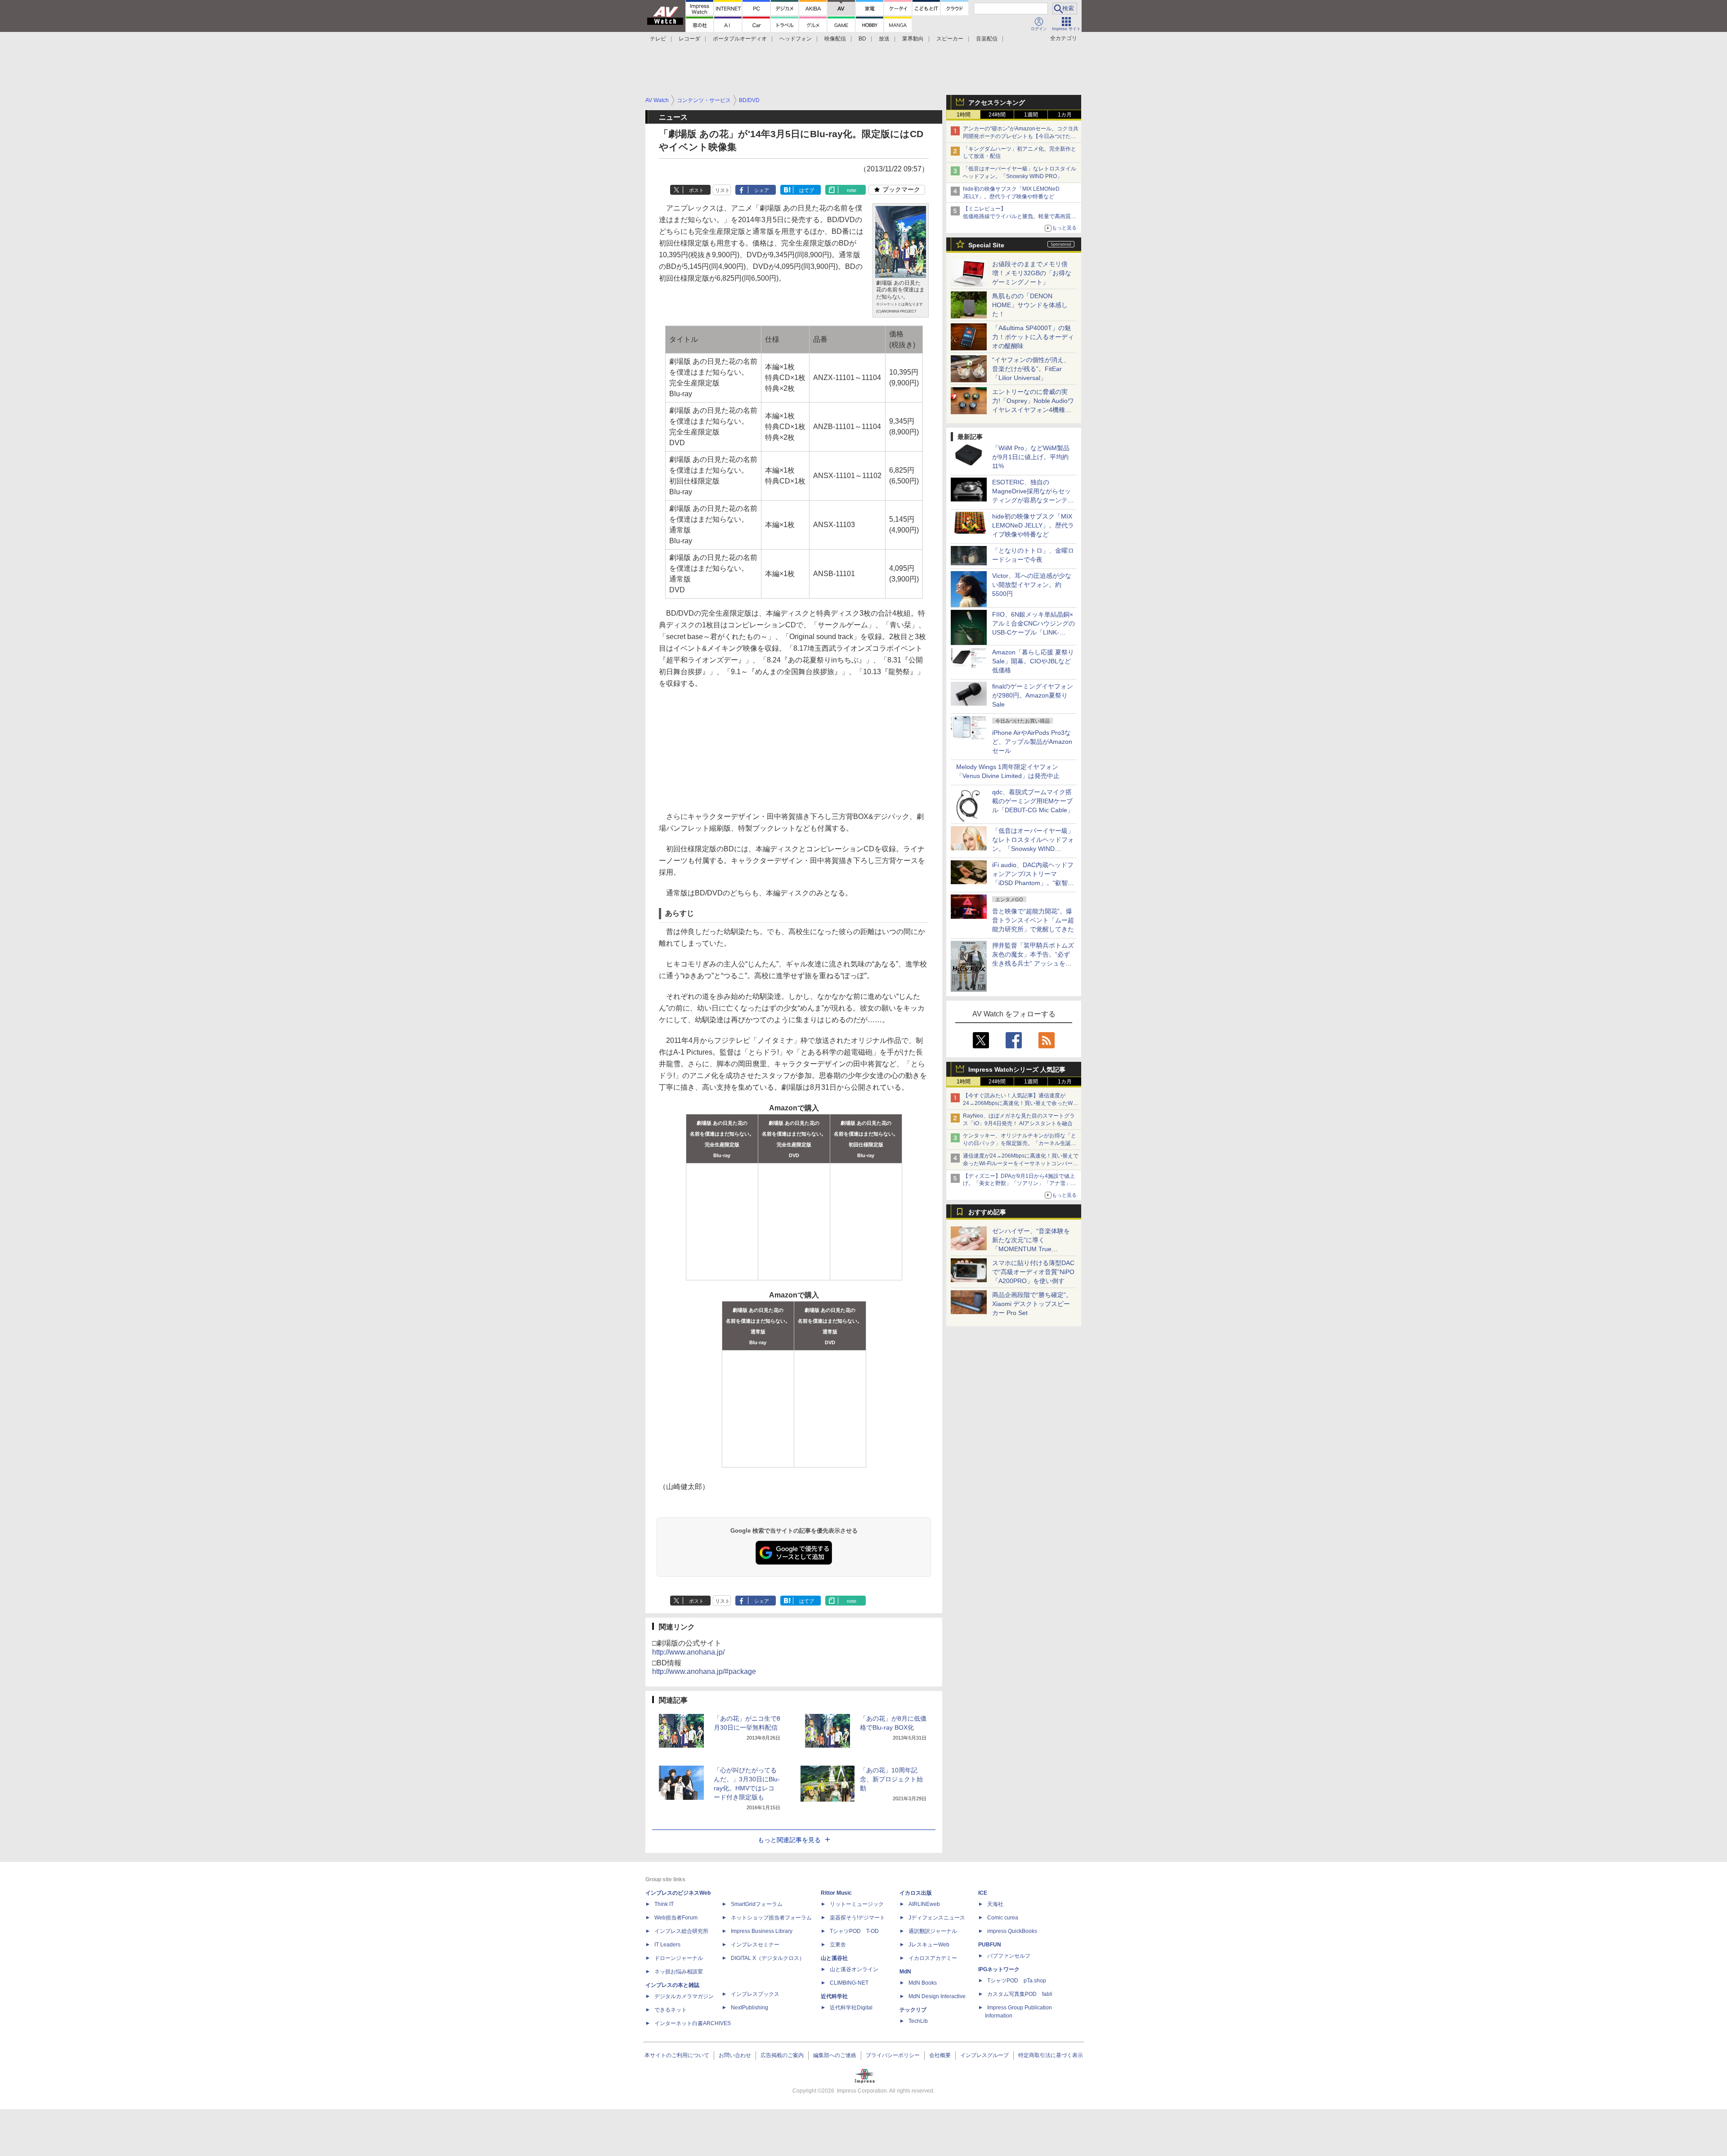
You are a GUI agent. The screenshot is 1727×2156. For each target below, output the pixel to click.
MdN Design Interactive (937, 1996)
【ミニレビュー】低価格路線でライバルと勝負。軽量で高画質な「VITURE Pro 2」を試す (1020, 216)
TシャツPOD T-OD (854, 1931)
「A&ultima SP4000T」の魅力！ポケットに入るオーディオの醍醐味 (1033, 337)
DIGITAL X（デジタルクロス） (768, 1958)
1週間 (1031, 115)
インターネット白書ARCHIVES (693, 2023)
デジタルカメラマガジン (684, 1996)
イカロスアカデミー (933, 1958)
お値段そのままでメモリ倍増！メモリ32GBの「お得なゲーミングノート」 (1032, 273)
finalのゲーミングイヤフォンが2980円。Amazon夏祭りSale (1033, 695)
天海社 (995, 1904)
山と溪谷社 (834, 1958)
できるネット (671, 2010)
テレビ (658, 39)
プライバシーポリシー (893, 2055)
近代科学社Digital (851, 2008)
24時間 (997, 115)
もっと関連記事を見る (789, 1840)
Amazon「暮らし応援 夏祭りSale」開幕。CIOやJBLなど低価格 (1033, 661)
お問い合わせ (735, 2055)
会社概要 (940, 2055)
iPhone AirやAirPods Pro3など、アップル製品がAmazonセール (1032, 742)
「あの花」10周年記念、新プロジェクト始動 (891, 1779)
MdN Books (923, 1983)
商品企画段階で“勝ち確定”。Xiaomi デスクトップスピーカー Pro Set (1032, 1304)
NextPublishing (749, 2008)
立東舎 (838, 1945)
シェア (762, 190)
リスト (723, 190)
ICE (983, 1893)
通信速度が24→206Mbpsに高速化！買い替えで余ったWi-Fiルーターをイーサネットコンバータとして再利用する (1021, 1163)
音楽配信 (987, 39)
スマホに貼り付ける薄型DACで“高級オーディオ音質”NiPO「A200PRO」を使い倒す (1033, 1272)
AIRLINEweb (924, 1904)
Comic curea (1003, 1918)
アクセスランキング (997, 103)
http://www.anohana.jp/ (688, 1652)
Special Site (986, 245)
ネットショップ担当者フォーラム (771, 1918)
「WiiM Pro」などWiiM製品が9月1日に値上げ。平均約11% (1031, 457)
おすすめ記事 (987, 1212)
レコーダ (689, 39)
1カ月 (1065, 115)
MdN (905, 1972)
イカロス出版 (916, 1893)
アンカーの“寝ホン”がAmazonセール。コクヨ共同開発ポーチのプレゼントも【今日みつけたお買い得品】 (1021, 136)
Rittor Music (836, 1893)
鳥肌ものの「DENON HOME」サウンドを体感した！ (1030, 305)
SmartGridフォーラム (757, 1904)
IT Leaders (667, 1945)
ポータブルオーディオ (740, 39)
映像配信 (835, 39)
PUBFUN (990, 1945)
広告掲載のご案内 (782, 2055)
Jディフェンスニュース (937, 1918)
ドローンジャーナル (679, 1958)
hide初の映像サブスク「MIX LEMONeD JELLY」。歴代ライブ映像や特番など (1033, 525)
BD (862, 39)
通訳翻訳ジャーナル (933, 1931)
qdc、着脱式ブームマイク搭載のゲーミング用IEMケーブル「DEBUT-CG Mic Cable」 (1033, 801)
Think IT (664, 1904)
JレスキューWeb (929, 1945)
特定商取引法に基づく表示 (1051, 2055)
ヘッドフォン (796, 39)
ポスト (696, 190)
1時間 (964, 115)
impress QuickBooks (1012, 1931)
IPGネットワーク (999, 1969)
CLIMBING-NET (849, 1983)
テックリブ (913, 2010)
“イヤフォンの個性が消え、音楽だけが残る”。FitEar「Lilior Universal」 (1031, 369)
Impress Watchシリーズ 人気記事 (1017, 1069)
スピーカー (950, 39)
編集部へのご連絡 (835, 2055)
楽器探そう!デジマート (857, 1918)
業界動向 (913, 39)
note (852, 190)
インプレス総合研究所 (681, 1931)
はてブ (807, 190)
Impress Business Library (762, 1931)
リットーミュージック (857, 1904)
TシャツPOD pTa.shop (1017, 1981)
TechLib (918, 2021)
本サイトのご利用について (677, 2055)
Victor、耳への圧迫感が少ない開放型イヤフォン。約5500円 (1032, 585)
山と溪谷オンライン (854, 1969)
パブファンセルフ (1009, 1956)
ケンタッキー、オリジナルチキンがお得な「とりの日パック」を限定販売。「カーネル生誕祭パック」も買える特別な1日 (1020, 1143)
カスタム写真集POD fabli (1020, 1994)
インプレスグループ (984, 2055)
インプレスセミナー (755, 1945)
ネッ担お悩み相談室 (679, 1972)
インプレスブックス (755, 1994)
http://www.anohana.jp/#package (704, 1671)
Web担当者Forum (676, 1918)
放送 (884, 39)
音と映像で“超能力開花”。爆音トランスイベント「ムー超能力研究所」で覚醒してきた (1033, 920)
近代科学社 (834, 1996)
